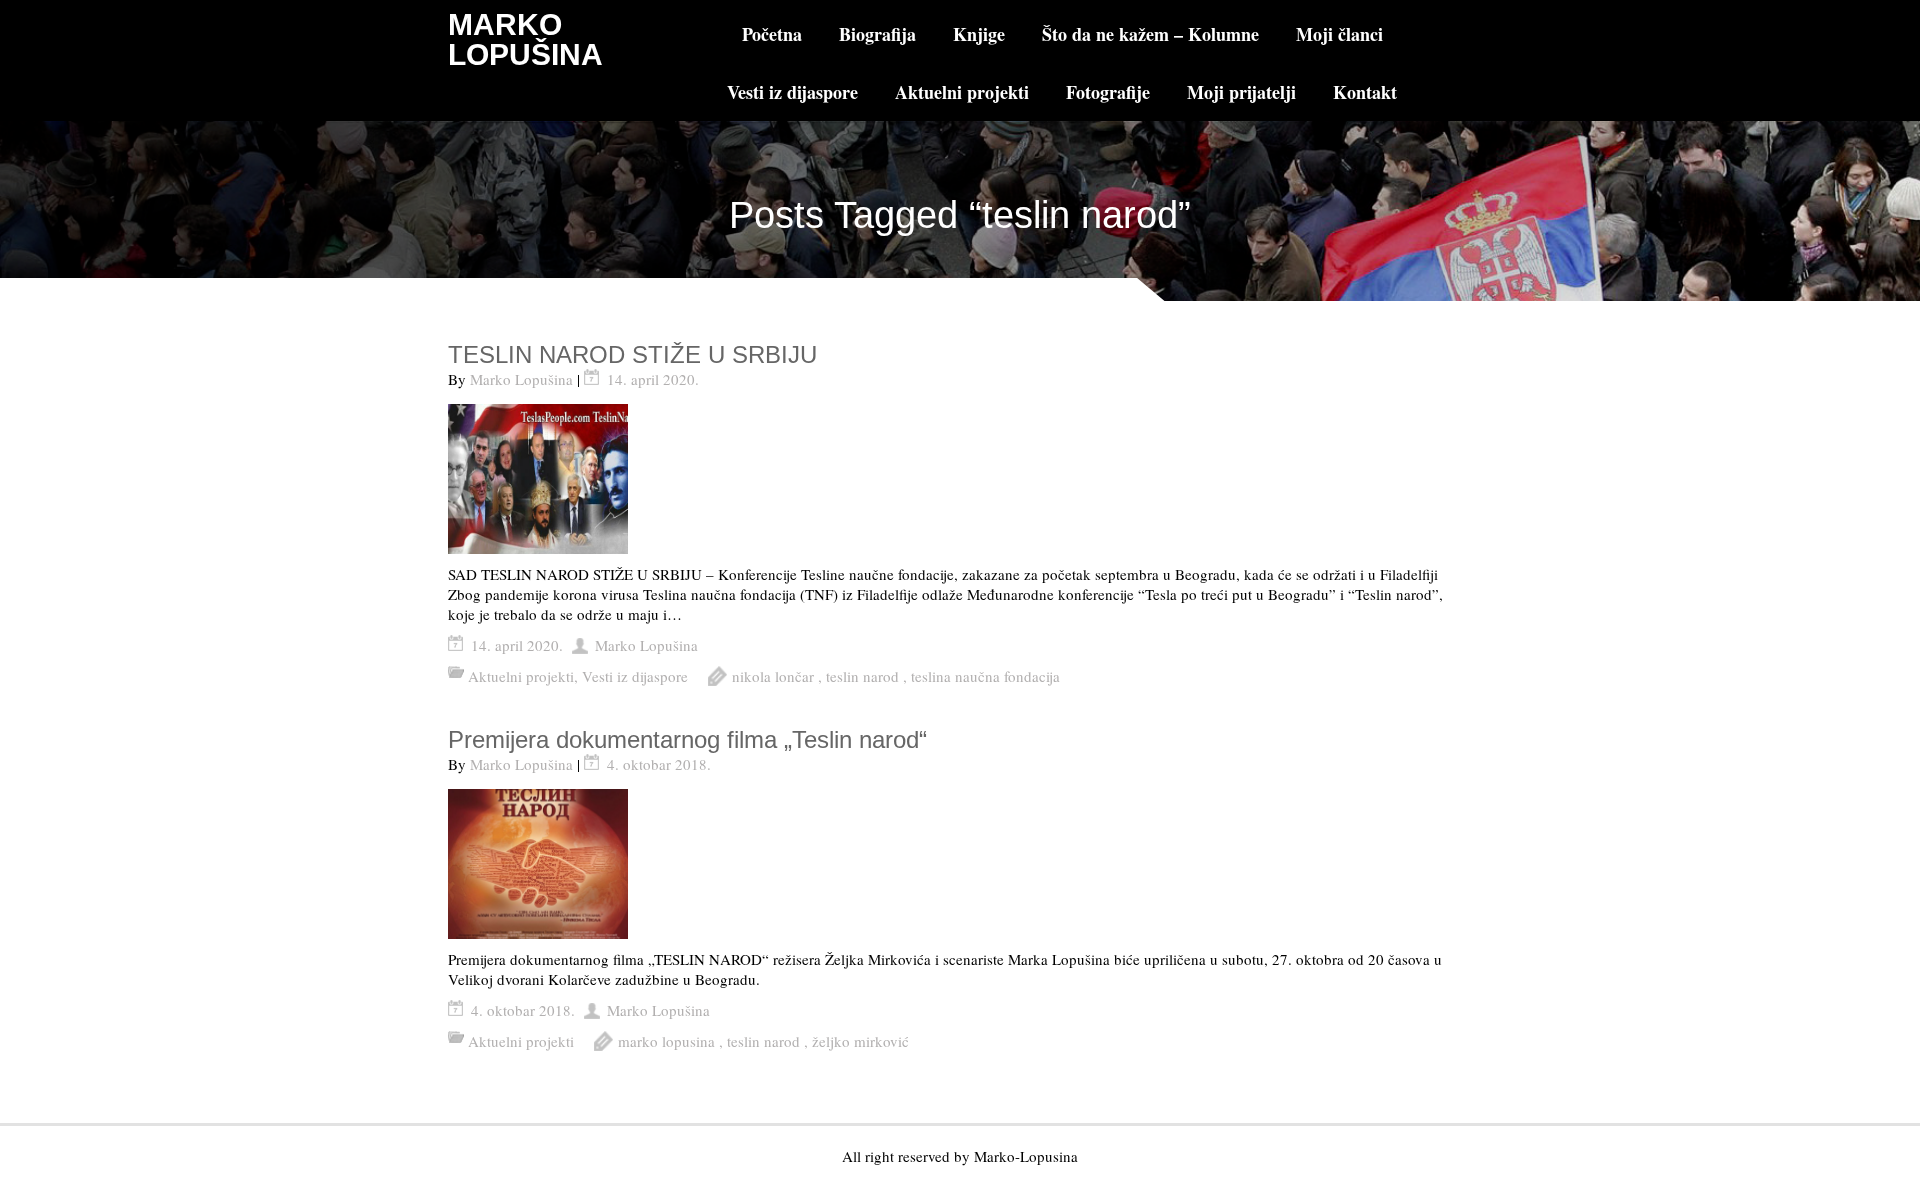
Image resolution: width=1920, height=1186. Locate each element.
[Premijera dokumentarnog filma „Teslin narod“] (960, 864)
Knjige (979, 34)
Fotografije (1108, 92)
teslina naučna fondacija (985, 676)
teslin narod (862, 676)
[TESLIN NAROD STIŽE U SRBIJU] (960, 479)
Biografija (877, 34)
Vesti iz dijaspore (792, 92)
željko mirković (860, 1041)
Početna (772, 34)
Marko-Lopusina (1026, 1156)
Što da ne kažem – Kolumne (1150, 34)
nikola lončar (773, 676)
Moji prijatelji (1241, 92)
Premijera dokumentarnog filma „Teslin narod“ (687, 739)
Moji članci (1339, 34)
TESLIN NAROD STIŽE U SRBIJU (632, 354)
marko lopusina (666, 1041)
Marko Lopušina (521, 379)
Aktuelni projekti (962, 92)
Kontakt (1365, 92)
